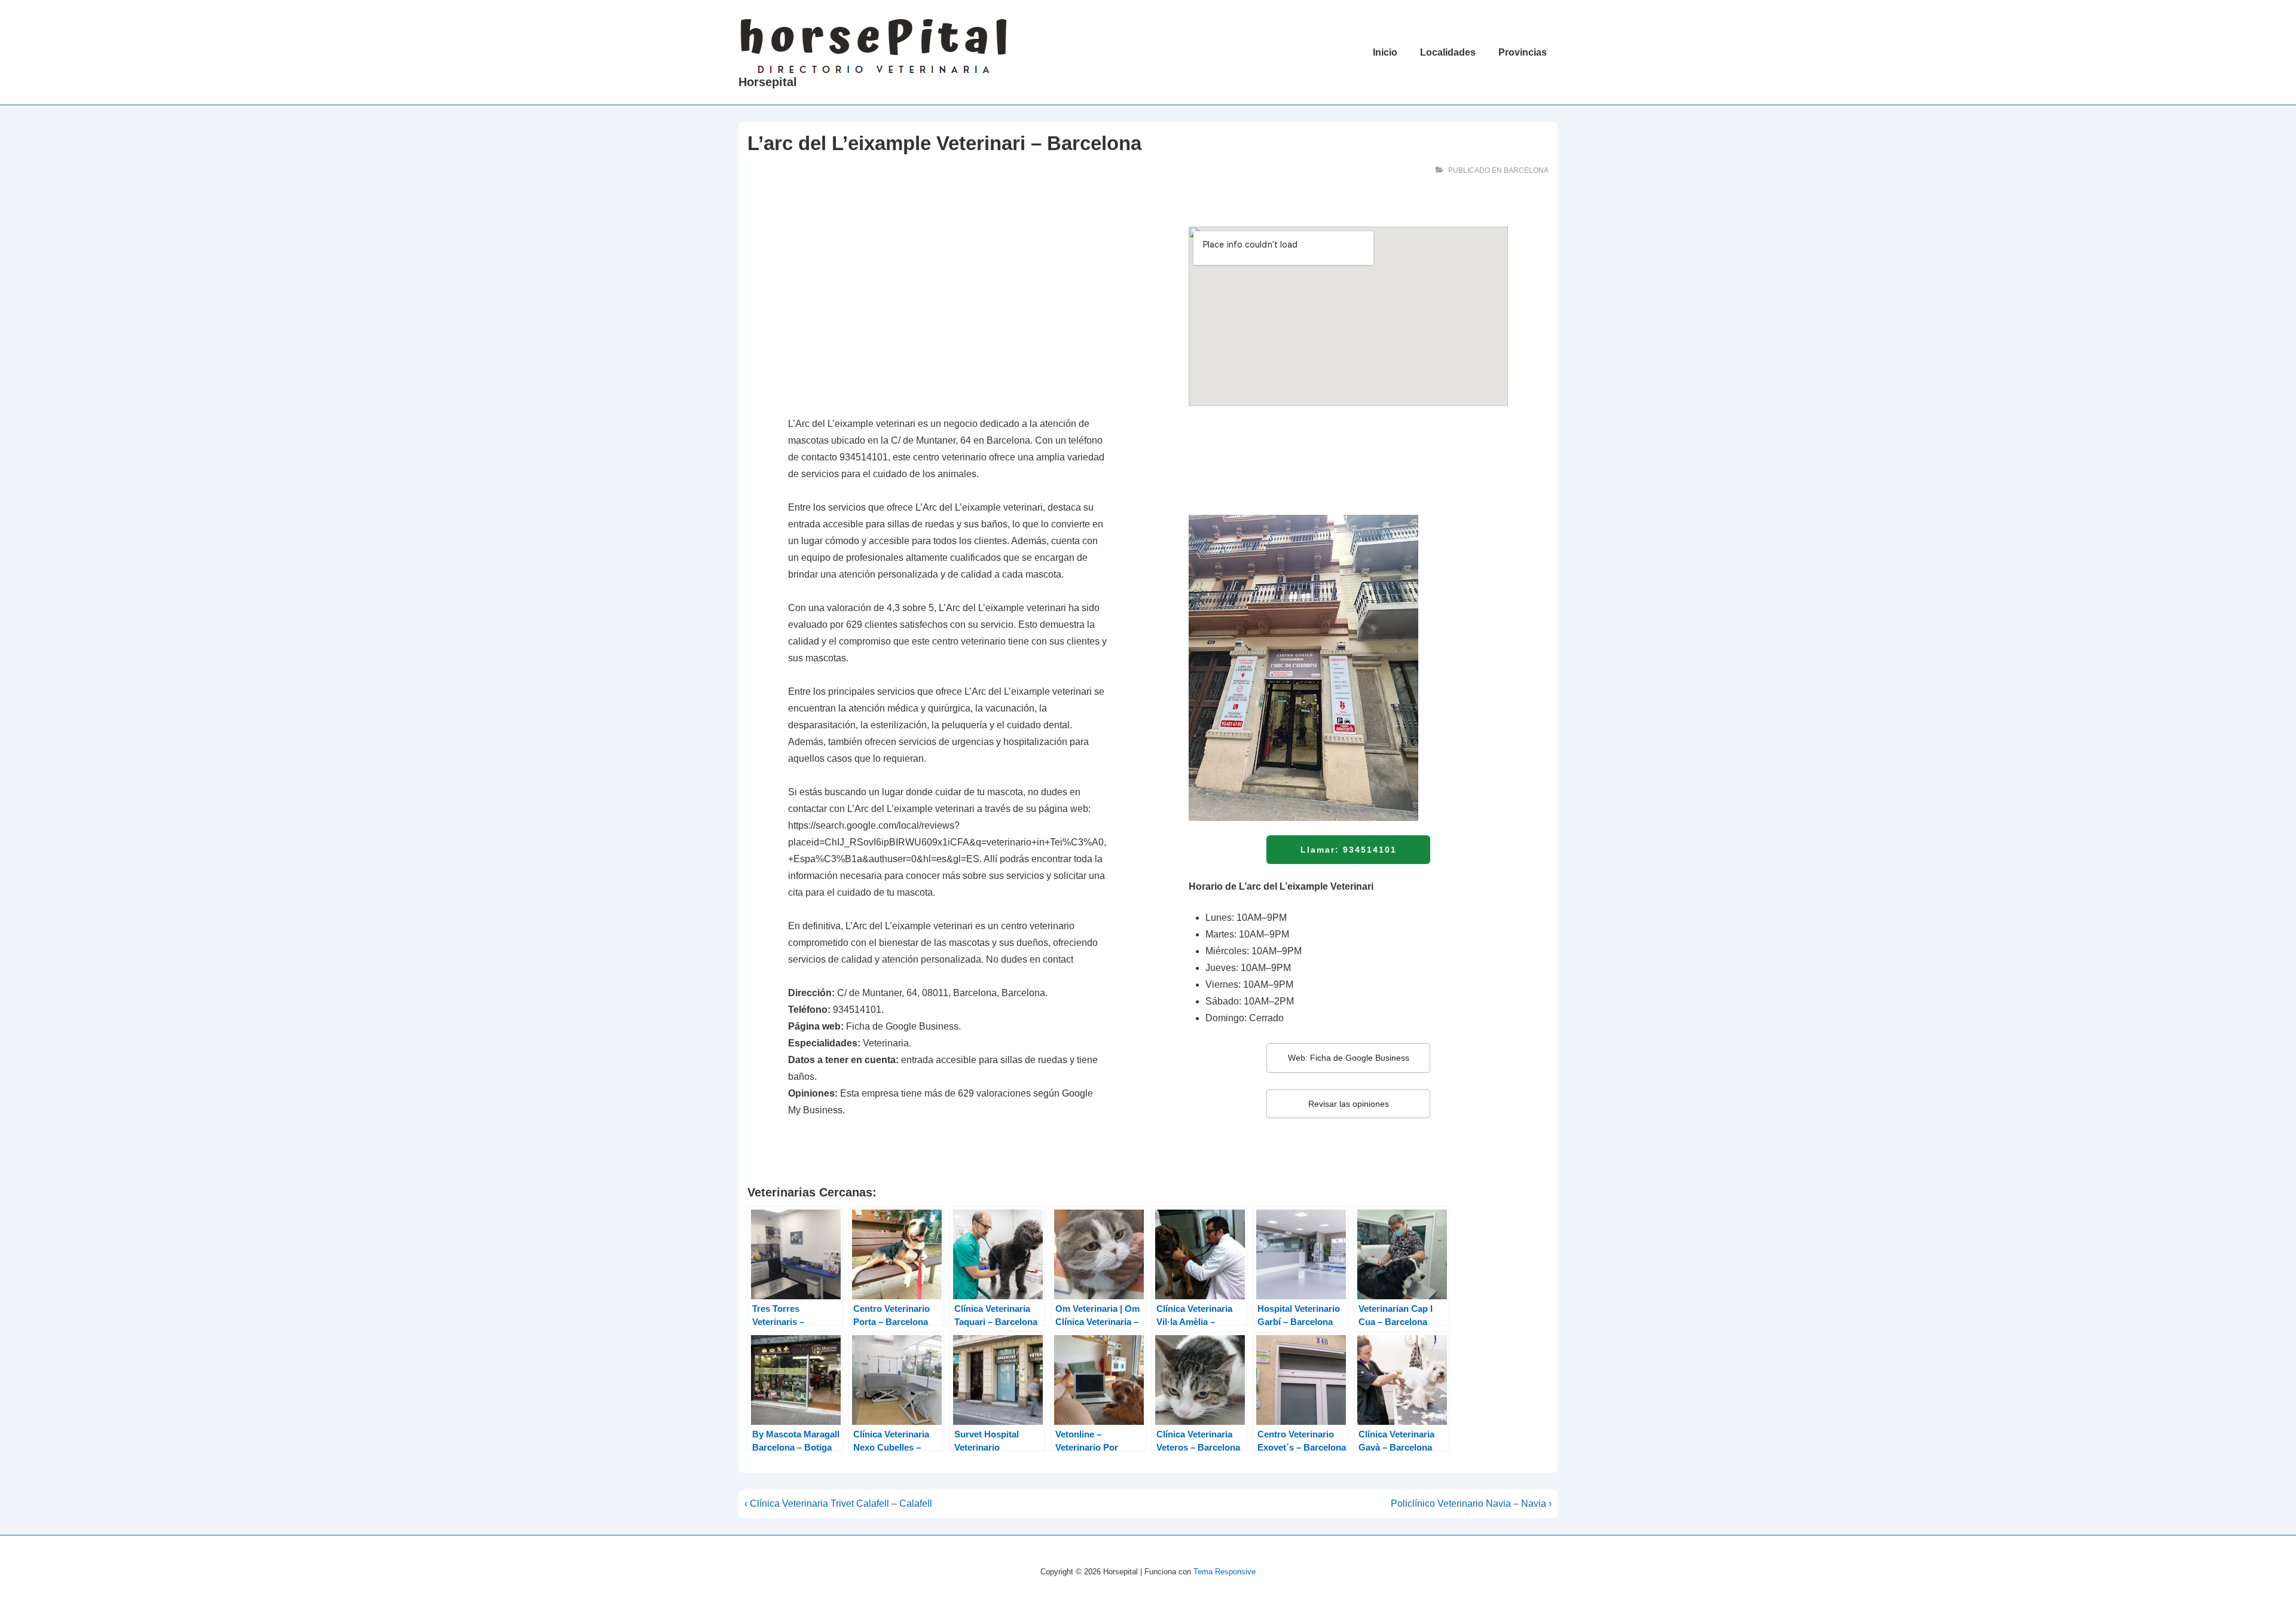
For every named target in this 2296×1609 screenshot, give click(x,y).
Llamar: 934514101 (1349, 850)
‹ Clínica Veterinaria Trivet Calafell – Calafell (838, 1503)
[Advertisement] (948, 315)
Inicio (1385, 52)
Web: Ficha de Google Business (1349, 1058)
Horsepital (768, 82)
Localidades (1448, 52)
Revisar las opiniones (1349, 1104)
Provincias (1523, 52)
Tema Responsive (1225, 1572)
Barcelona (1526, 170)
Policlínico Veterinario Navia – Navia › (1471, 1503)
